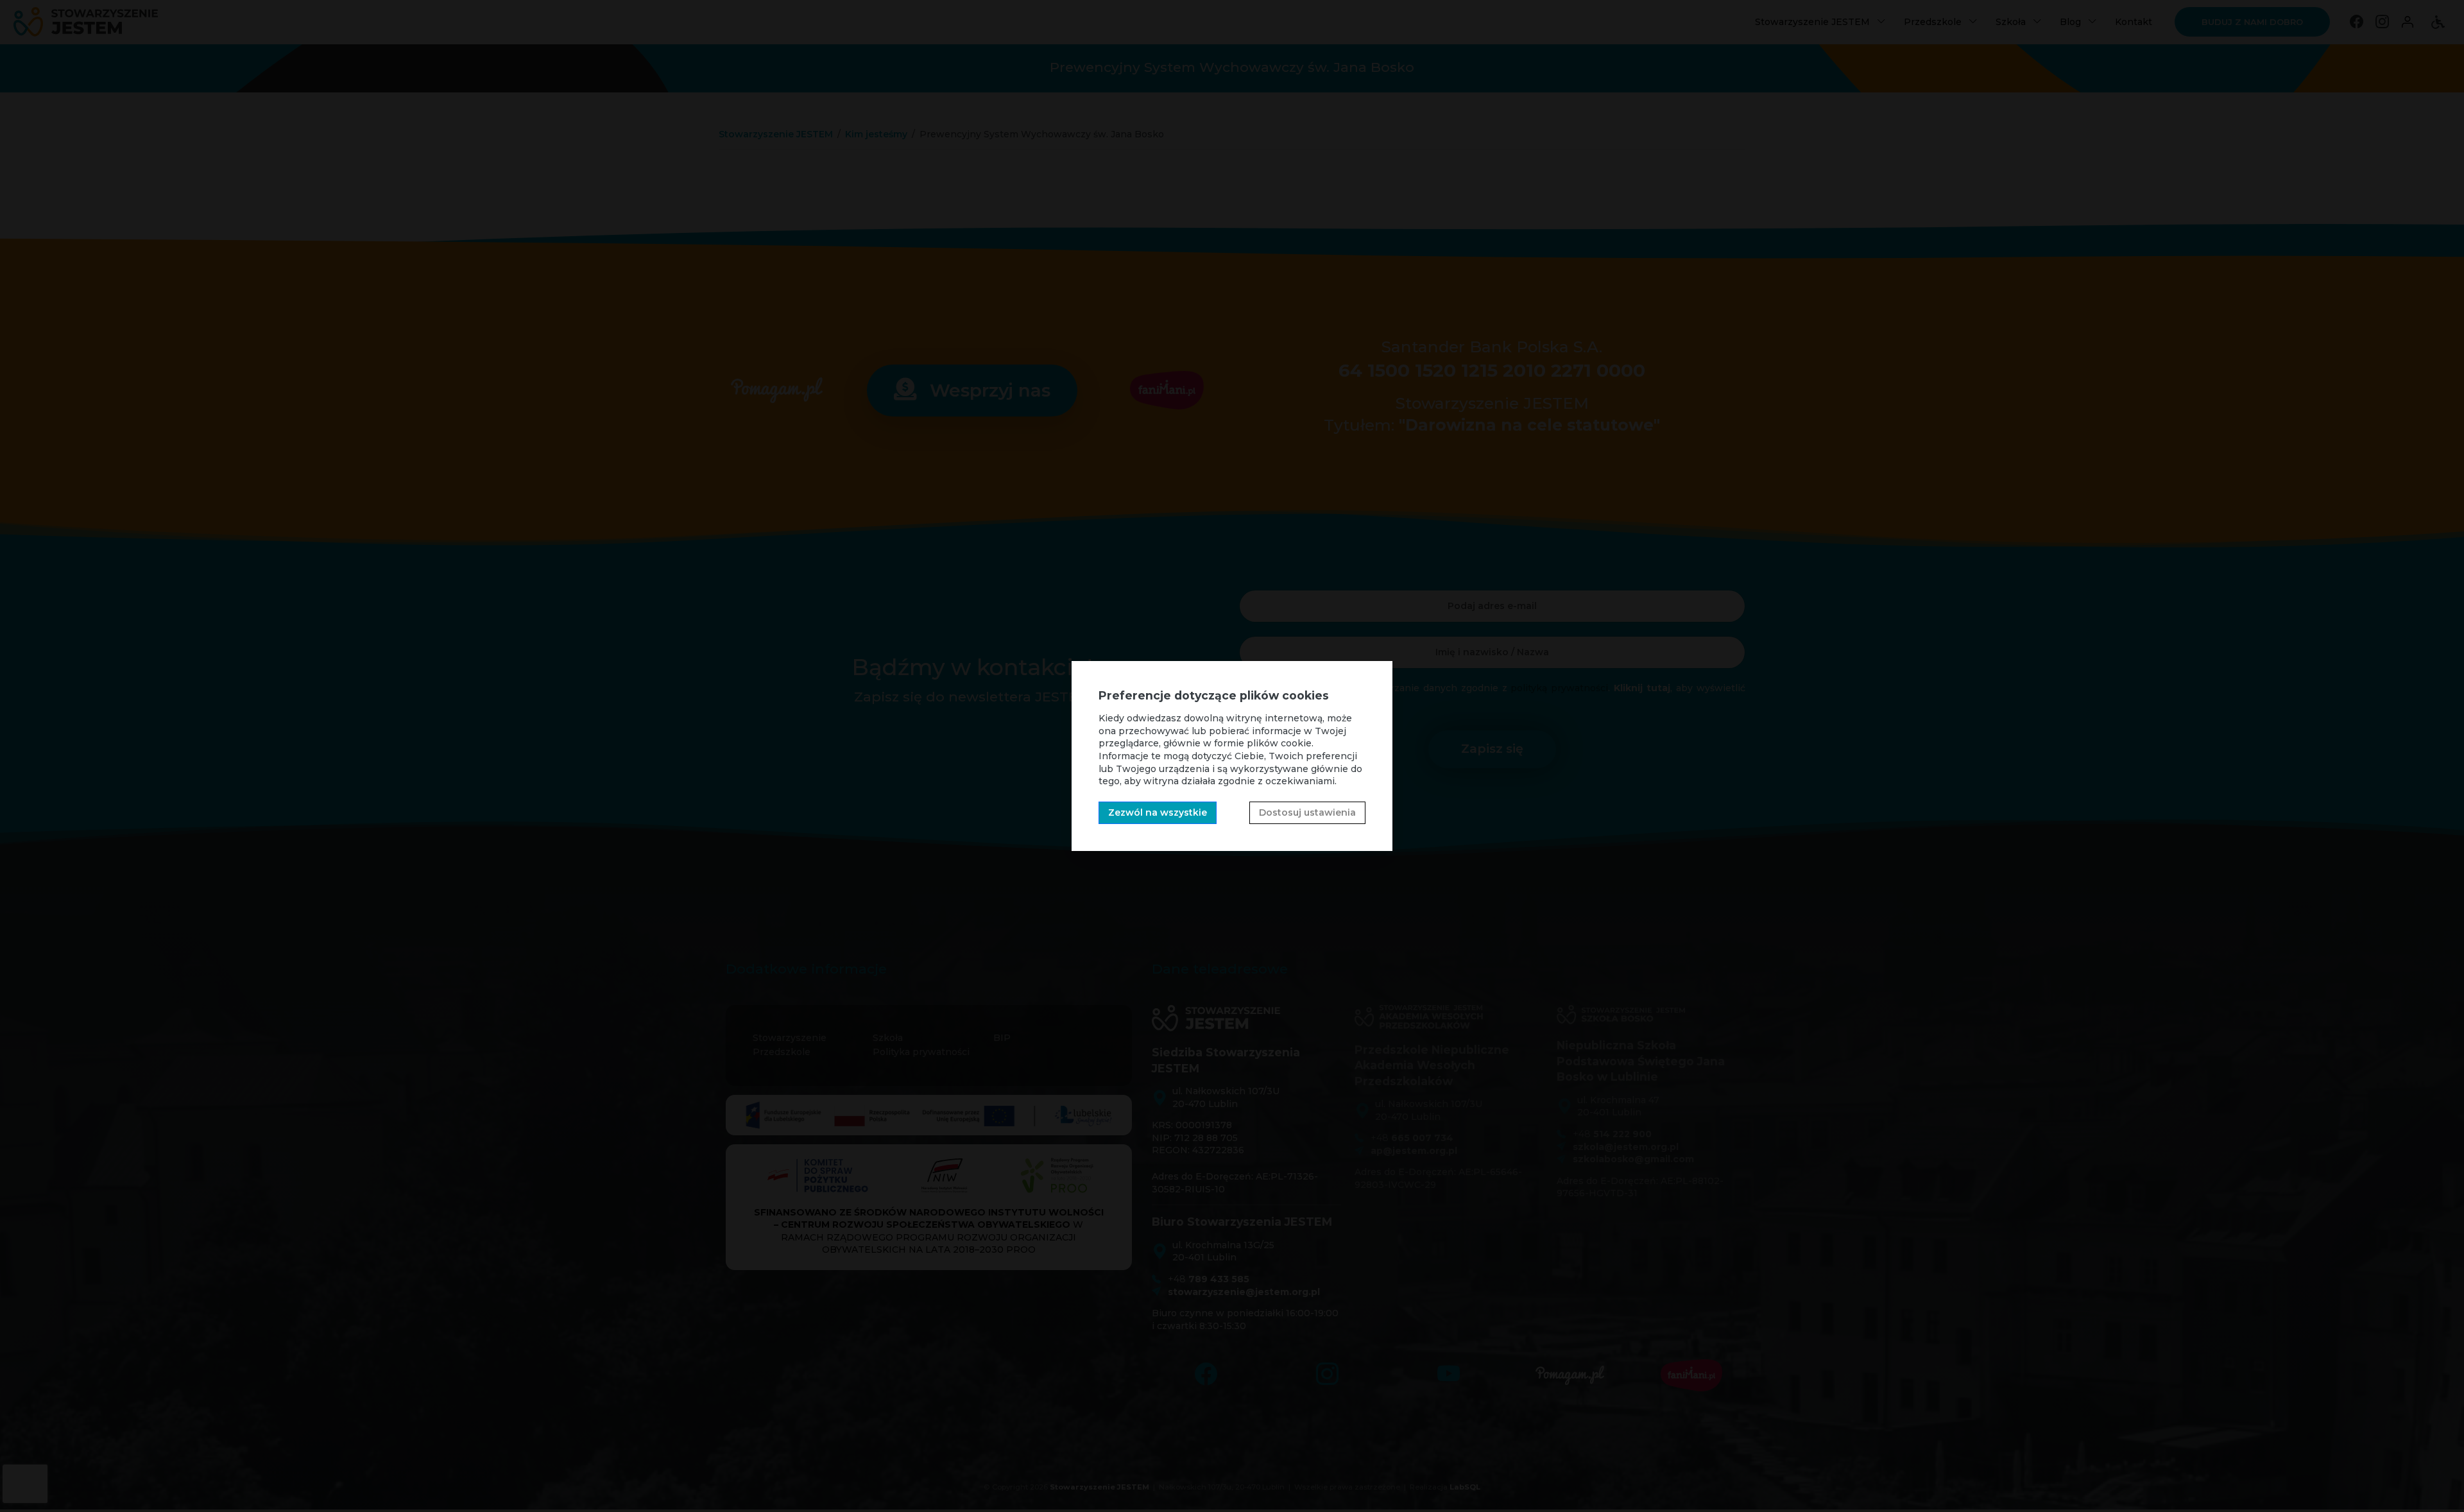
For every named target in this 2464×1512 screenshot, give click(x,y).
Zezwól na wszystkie (1158, 812)
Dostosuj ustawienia (1307, 812)
